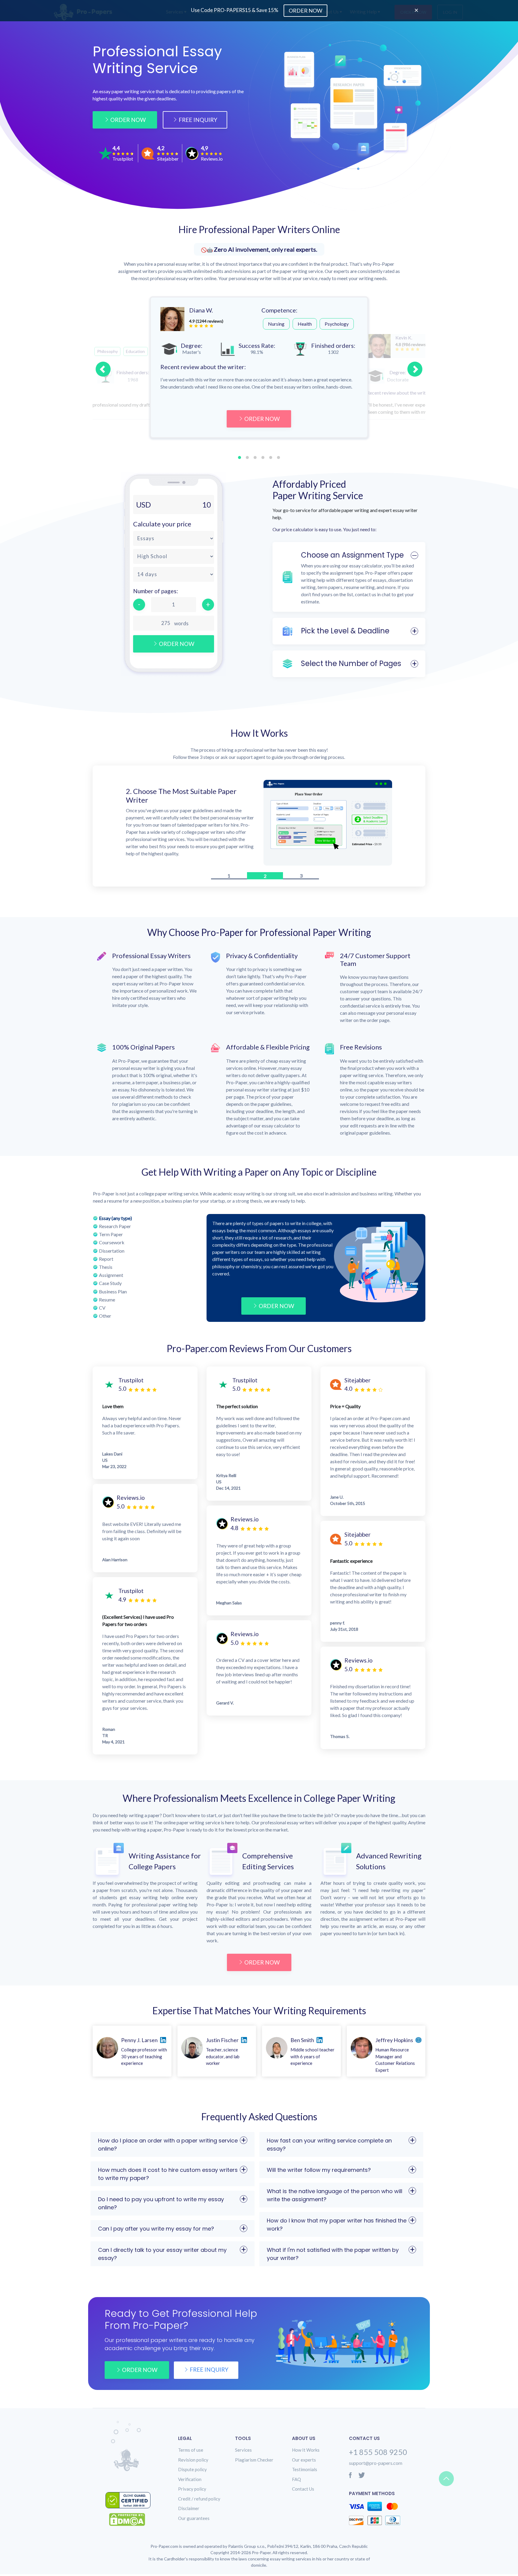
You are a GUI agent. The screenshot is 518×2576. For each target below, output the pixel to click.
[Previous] (103, 369)
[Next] (415, 369)
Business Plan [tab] (113, 1293)
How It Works (306, 2452)
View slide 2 (247, 457)
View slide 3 (255, 457)
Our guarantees (194, 2520)
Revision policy (193, 2462)
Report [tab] (106, 1260)
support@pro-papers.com (376, 2465)
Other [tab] (105, 1318)
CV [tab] (102, 1309)
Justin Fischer (222, 2042)
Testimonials (305, 2471)
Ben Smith (302, 2042)
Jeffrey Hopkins (394, 2042)
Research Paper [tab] (115, 1228)
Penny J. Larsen (139, 2042)
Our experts (304, 2462)
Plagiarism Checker (254, 2462)
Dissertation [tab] (112, 1252)
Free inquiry (209, 2371)
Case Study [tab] (110, 1285)
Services (243, 2452)
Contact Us (303, 2491)
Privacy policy (192, 2491)
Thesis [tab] (106, 1269)
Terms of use (191, 2452)
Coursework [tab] (112, 1244)
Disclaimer (189, 2510)
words (181, 623)
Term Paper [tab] (111, 1236)
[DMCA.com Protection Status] (132, 2521)
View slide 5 (271, 457)
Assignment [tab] (111, 1277)
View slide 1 (240, 457)
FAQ (296, 2481)
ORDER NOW (262, 419)
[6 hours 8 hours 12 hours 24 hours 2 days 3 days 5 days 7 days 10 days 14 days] (174, 574)
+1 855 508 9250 (378, 2454)
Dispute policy (192, 2471)
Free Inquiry (198, 120)
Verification (190, 2481)
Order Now (128, 120)
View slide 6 (278, 457)
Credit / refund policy (199, 2500)
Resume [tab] (107, 1301)
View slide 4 (263, 457)
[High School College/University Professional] (174, 556)
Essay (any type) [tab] (115, 1220)
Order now (140, 2372)
